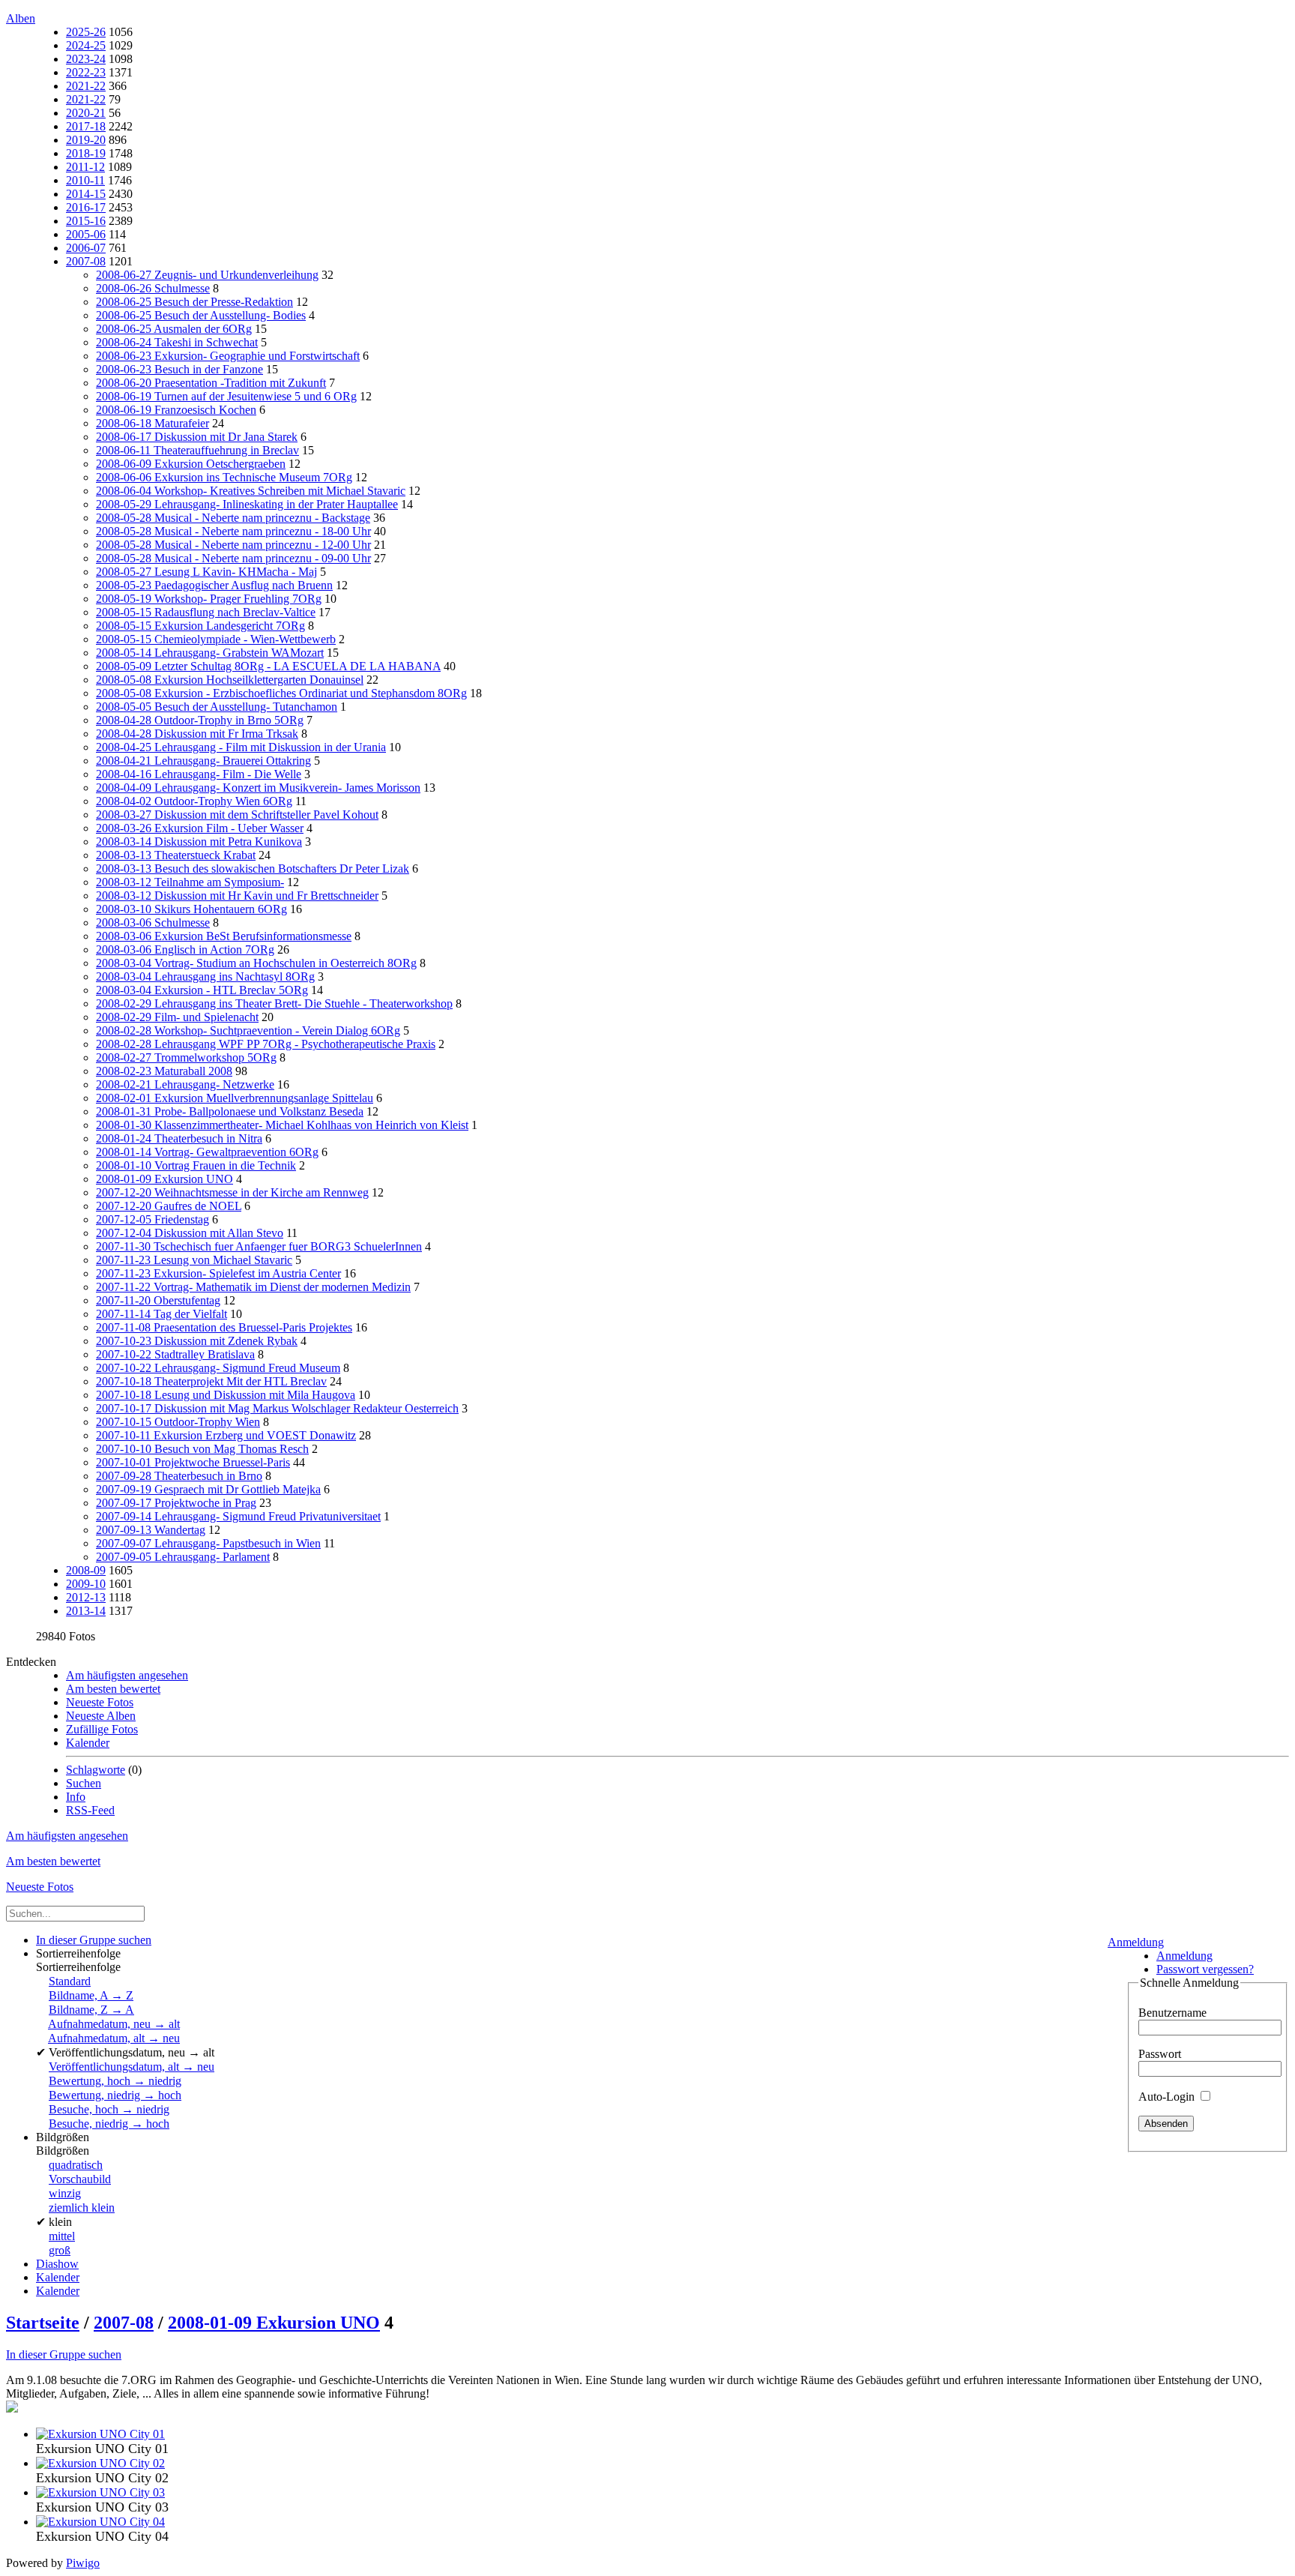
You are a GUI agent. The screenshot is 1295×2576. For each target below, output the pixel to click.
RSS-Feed (90, 1810)
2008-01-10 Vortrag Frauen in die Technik (196, 1165)
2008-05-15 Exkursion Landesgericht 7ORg (200, 626)
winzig (65, 2193)
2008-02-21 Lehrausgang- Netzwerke (185, 1084)
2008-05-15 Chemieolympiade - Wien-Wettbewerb (216, 639)
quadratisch (76, 2165)
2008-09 (86, 1570)
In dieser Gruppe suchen (64, 2354)
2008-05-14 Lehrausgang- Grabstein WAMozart (210, 653)
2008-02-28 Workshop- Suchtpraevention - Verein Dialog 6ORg (248, 1030)
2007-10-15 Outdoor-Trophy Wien (178, 1422)
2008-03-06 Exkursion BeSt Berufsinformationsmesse (224, 936)
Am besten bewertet (113, 1689)
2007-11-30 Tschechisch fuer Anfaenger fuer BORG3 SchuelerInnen (259, 1246)
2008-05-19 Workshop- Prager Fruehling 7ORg (209, 599)
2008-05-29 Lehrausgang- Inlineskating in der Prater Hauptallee (247, 504)
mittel (62, 2236)
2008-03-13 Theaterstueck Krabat (176, 855)
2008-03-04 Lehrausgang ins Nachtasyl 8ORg (205, 976)
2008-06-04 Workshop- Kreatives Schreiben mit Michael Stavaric (251, 491)
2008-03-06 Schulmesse (153, 923)
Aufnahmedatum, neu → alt (114, 2024)
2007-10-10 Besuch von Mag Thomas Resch (202, 1449)
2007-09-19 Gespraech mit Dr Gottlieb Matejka (208, 1489)
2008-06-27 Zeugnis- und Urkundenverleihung (207, 275)
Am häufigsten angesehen (127, 1675)
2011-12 (85, 167)
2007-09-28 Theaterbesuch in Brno (179, 1476)
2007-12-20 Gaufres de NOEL (169, 1206)
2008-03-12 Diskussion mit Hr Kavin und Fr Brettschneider (237, 896)
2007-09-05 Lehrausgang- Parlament (183, 1557)
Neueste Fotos (100, 1702)
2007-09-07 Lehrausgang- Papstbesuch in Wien (208, 1543)
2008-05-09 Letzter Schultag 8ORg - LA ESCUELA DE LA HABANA (268, 666)
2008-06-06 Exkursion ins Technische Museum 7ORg (224, 477)
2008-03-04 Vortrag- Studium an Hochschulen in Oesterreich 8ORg (256, 963)
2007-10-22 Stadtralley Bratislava (175, 1354)
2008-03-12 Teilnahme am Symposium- (190, 882)
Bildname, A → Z (91, 1995)
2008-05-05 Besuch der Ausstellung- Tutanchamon (217, 707)
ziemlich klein (82, 2208)
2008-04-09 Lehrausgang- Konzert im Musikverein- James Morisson (258, 788)
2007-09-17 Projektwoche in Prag (176, 1503)
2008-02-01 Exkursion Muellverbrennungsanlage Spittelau (235, 1098)
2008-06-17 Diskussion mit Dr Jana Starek (197, 437)
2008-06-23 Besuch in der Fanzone (179, 369)
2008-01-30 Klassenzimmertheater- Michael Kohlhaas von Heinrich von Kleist (282, 1125)
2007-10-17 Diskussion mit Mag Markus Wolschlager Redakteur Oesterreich (277, 1408)
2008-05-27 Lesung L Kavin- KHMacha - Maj (206, 572)
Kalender (88, 1743)
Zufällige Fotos (102, 1729)
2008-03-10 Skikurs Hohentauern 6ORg (191, 909)
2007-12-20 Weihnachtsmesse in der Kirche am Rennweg (232, 1192)
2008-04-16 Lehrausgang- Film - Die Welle (199, 774)
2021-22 (86, 86)
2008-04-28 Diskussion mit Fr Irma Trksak (197, 734)
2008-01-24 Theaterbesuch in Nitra (179, 1138)
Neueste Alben (101, 1716)
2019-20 (86, 140)
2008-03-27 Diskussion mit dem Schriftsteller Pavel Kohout (237, 815)
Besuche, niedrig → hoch (109, 2124)
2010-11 (85, 180)
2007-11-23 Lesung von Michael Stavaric (194, 1260)
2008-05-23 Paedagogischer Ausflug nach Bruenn (214, 585)
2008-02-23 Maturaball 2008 (164, 1071)
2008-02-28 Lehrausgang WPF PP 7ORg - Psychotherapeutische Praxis (266, 1044)
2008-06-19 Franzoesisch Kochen (176, 410)
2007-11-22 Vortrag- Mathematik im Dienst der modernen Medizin (253, 1287)
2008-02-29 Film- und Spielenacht (177, 1017)
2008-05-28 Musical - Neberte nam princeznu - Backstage (233, 518)
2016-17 (86, 207)
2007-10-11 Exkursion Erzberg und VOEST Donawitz (226, 1435)
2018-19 (86, 153)
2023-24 (86, 59)
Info (76, 1797)
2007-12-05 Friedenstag (153, 1219)
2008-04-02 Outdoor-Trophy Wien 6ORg (194, 801)
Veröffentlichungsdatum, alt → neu (132, 2067)
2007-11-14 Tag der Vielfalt (162, 1314)
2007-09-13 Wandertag (151, 1530)
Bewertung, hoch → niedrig (115, 2081)
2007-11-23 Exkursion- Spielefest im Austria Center (218, 1273)
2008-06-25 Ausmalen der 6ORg (174, 329)
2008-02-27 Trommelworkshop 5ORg (186, 1057)
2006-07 (86, 248)
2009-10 (86, 1584)
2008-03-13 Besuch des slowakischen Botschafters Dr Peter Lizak (253, 869)
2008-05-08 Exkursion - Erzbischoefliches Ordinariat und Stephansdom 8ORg (281, 693)
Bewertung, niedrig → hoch (115, 2095)
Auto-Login (1168, 2097)
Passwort (1160, 2054)
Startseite (43, 2323)
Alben (21, 18)
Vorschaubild (80, 2179)
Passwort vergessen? (1205, 1969)
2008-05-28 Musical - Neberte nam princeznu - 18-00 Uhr (233, 531)
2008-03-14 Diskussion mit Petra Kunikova (199, 842)
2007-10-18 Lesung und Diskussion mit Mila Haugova (226, 1395)
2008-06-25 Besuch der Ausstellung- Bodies (201, 315)
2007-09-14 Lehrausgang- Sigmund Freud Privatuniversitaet (238, 1516)
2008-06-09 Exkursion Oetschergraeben (191, 464)
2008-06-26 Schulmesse (153, 288)
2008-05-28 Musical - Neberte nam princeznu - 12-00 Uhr (233, 545)
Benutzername (1172, 2013)
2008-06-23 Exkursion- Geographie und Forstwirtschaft (228, 356)
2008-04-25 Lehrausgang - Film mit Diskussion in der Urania (241, 747)
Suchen (84, 1783)
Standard (70, 1981)
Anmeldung (1136, 1942)
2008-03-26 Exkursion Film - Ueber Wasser (200, 828)
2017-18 (86, 126)
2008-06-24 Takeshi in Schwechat (177, 342)
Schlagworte (96, 1770)
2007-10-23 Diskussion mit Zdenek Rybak (197, 1341)
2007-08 (86, 261)
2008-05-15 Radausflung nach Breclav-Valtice (206, 612)
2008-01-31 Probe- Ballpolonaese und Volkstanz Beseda (230, 1111)
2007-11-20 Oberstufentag (158, 1300)
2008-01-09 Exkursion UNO (164, 1179)
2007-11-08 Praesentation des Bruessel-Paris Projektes (224, 1327)
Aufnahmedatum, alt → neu (114, 2038)
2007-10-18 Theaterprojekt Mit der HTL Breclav (211, 1381)
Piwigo (83, 2563)
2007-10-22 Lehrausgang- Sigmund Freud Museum (218, 1368)
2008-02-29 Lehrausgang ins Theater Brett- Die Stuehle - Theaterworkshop (274, 1003)
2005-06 (86, 234)
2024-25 (86, 45)
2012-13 (86, 1597)
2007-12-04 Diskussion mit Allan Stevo (190, 1233)
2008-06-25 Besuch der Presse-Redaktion (194, 302)
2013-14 (86, 1611)
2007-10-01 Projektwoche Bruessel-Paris (193, 1462)
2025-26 (86, 32)
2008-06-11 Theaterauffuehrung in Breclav (197, 450)
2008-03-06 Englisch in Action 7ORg (185, 950)
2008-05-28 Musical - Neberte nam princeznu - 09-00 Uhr (233, 558)
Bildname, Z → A (91, 2010)
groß (60, 2250)
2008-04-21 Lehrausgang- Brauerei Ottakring (203, 761)
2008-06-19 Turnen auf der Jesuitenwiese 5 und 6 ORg (226, 396)
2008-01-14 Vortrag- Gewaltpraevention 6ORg (207, 1152)
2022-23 (86, 72)
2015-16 (86, 221)
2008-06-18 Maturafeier (153, 423)
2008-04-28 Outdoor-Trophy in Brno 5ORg (200, 720)
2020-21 (86, 113)
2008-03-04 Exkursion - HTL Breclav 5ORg (202, 990)
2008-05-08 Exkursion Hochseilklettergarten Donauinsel (230, 680)
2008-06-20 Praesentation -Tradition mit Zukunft (211, 383)
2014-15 (86, 194)
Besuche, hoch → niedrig (109, 2109)
